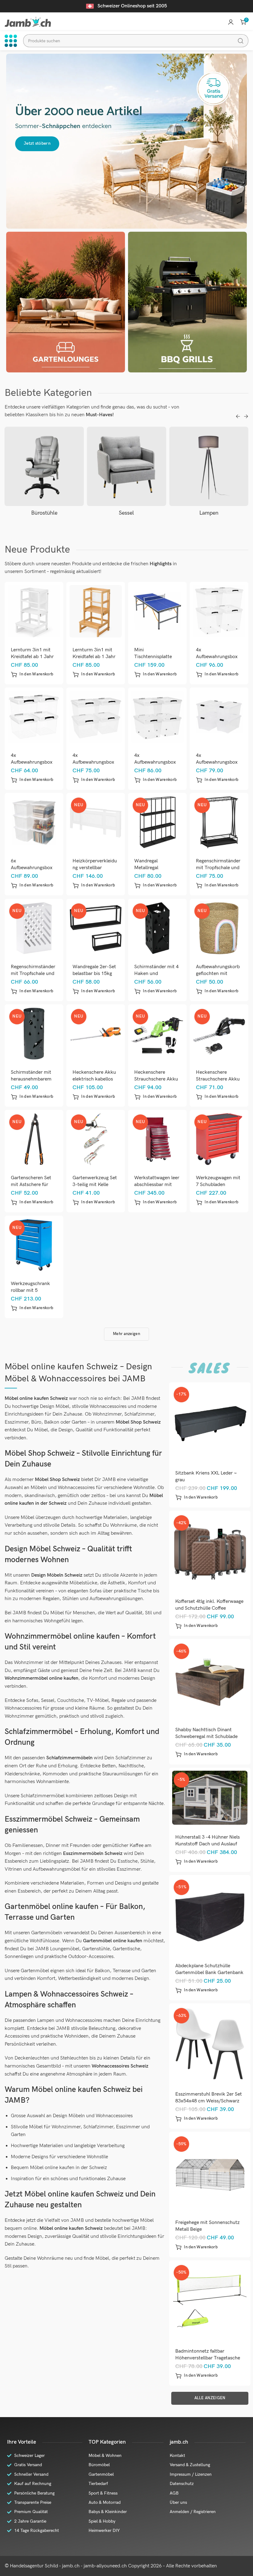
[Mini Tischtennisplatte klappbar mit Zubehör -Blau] (158, 611)
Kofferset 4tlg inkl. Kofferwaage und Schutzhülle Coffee (209, 1605)
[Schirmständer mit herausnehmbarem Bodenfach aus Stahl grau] (34, 1033)
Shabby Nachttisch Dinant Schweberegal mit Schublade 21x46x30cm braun (206, 1737)
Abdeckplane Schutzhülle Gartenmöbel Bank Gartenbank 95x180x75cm (209, 1973)
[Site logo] (28, 22)
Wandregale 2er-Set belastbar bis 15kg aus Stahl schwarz (94, 974)
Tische (209, 513)
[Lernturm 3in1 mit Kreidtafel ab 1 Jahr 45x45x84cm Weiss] (34, 611)
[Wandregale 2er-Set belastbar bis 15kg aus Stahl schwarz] (96, 928)
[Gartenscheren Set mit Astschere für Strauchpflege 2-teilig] (34, 1139)
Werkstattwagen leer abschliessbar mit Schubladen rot (157, 1185)
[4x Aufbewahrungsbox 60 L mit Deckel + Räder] (158, 717)
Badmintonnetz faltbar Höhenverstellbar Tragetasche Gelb (208, 2358)
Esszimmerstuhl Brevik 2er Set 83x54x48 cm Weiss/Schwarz (209, 2098)
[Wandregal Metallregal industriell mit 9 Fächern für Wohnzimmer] (158, 822)
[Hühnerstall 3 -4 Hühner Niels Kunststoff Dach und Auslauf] (210, 1798)
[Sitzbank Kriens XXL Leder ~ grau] (210, 1423)
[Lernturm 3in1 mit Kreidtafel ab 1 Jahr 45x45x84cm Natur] (96, 611)
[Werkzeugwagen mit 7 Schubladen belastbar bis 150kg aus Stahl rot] (219, 1139)
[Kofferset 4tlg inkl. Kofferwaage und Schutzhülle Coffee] (210, 1551)
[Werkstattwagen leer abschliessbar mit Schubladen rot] (158, 1139)
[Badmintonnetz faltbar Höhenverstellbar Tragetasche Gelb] (210, 2301)
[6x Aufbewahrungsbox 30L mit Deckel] (34, 822)
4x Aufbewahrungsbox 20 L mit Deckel (32, 762)
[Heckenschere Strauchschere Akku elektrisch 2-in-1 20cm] (158, 1033)
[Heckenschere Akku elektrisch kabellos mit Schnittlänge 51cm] (96, 1033)
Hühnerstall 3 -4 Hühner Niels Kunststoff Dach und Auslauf (207, 1841)
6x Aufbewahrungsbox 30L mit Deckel (32, 868)
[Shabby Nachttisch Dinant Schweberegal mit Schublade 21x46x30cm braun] (210, 1680)
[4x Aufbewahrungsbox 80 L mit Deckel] (219, 611)
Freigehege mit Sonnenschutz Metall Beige (207, 2226)
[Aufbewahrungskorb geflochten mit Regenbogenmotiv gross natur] (219, 928)
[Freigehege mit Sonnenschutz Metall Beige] (210, 2173)
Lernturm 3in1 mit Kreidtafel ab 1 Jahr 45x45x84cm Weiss (32, 657)
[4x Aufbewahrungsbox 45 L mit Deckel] (219, 717)
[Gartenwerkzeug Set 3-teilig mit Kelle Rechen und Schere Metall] (96, 1139)
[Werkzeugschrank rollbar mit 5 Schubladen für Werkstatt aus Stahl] (34, 1245)
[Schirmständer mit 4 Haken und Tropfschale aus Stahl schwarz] (158, 928)
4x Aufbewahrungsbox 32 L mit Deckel (93, 762)
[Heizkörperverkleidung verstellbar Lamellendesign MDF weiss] (96, 822)
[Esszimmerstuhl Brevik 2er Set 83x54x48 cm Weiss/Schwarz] (210, 2044)
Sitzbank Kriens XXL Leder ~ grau (206, 1477)
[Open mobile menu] (11, 41)
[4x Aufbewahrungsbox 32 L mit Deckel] (96, 717)
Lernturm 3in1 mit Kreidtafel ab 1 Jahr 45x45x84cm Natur (94, 657)
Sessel (44, 513)
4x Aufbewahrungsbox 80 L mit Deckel (217, 657)
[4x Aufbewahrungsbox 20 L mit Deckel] (34, 717)
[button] (32, 674)
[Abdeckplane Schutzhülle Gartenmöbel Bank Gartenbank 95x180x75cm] (210, 1916)
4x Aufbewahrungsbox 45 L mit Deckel (217, 762)
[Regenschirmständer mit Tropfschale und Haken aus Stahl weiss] (34, 928)
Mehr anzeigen (126, 1334)
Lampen (126, 513)
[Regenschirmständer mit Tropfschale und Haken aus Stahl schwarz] (219, 822)
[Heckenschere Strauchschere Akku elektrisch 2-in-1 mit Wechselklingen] (219, 1033)
